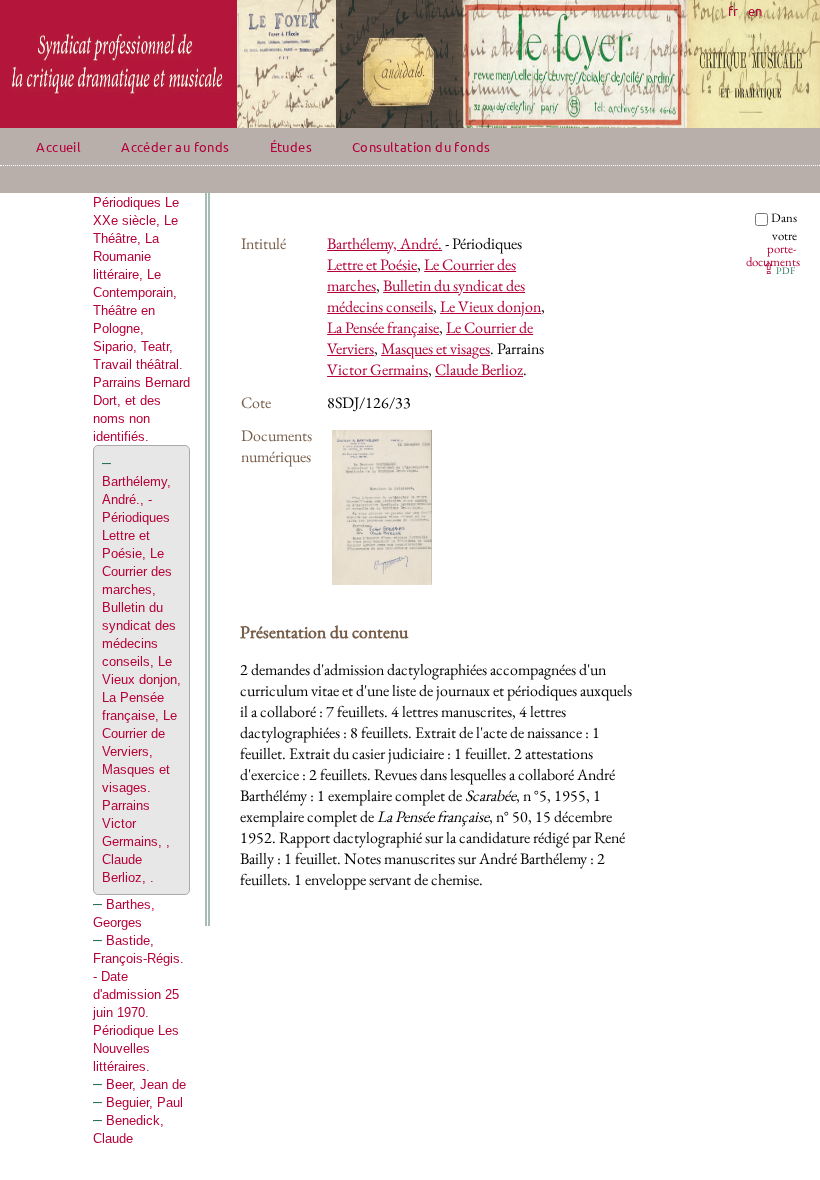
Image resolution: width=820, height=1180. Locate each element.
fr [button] (733, 10)
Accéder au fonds (175, 146)
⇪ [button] (778, 268)
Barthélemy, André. (384, 243)
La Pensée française (383, 327)
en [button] (755, 10)
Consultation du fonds (421, 146)
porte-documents (773, 255)
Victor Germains (377, 369)
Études (291, 146)
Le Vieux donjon (490, 306)
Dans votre (773, 239)
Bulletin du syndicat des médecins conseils (426, 296)
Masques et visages (435, 348)
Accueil (58, 146)
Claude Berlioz (479, 369)
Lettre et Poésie (372, 264)
